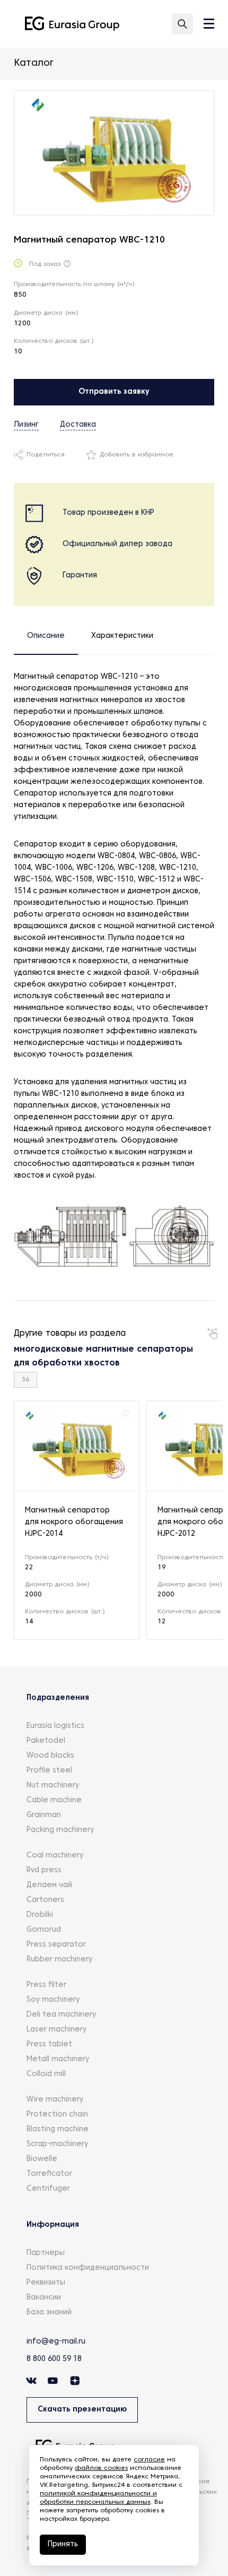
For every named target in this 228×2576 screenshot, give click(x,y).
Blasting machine (58, 2129)
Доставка (78, 425)
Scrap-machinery (57, 2144)
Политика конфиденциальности (88, 2268)
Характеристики (122, 636)
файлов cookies (101, 2468)
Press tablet (49, 2045)
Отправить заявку (114, 392)
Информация (53, 2225)
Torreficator (49, 2174)
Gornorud (44, 1930)
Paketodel (46, 1741)
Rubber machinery (59, 1960)
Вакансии (44, 2298)
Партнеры (46, 2253)
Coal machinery (55, 1856)
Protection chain (57, 2115)
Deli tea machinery (61, 2015)
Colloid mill (46, 2074)
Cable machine (54, 1800)
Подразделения (58, 1698)
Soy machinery (53, 2000)
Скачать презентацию (82, 2410)
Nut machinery (53, 1786)
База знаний (49, 2313)
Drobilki (40, 1915)
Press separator (56, 1945)
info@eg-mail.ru (56, 2342)
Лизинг (26, 425)
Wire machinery (55, 2100)
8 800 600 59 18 (54, 2359)
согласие (149, 2460)
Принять (63, 2544)
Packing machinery (60, 1830)
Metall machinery (58, 2059)
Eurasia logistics (55, 1726)
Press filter (46, 1985)
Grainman (44, 1815)
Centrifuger (48, 2189)
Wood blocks (50, 1756)
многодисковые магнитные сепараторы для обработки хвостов (103, 1356)
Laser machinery (56, 2030)
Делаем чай (49, 1885)
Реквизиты (46, 2283)
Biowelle (42, 2159)
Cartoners (45, 1900)
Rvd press (44, 1870)
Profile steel (49, 1771)
